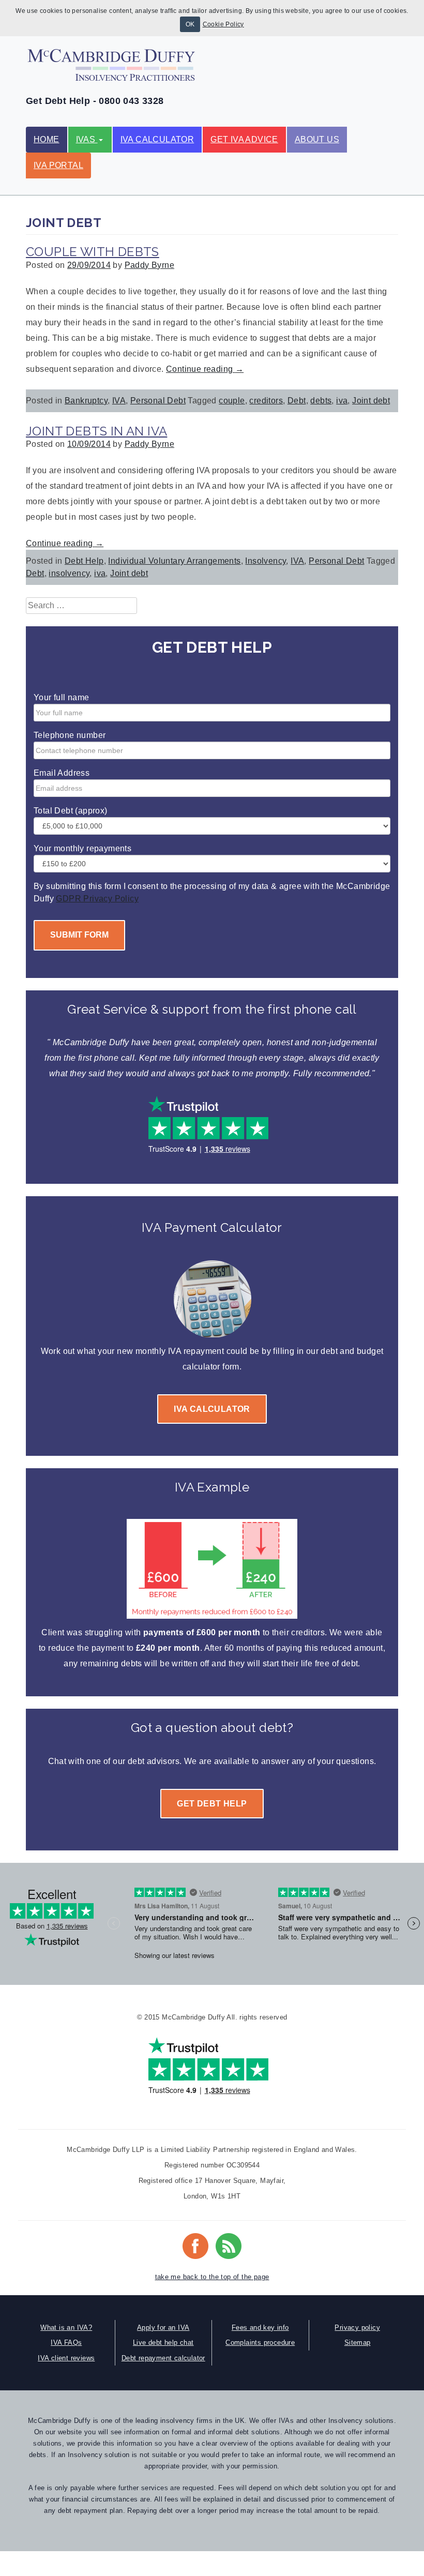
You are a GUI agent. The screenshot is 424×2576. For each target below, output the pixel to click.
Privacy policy (357, 2328)
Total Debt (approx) (71, 811)
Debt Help (84, 561)
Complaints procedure (260, 2342)
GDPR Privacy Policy (97, 899)
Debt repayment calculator (163, 2358)
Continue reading (205, 369)
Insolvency (266, 561)
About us (317, 139)
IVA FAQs (66, 2342)
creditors (266, 401)
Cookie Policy (223, 24)
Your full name (62, 697)
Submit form (79, 935)
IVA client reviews (66, 2358)
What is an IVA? (66, 2328)
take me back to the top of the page (212, 2277)
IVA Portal (58, 165)
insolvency (69, 573)
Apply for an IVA (163, 2328)
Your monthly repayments (82, 848)
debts (321, 401)
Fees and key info (260, 2328)
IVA (119, 401)
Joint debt (371, 401)
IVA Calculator (157, 139)
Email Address (62, 773)
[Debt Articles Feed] (229, 2238)
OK (190, 24)
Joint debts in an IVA (96, 431)
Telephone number (70, 735)
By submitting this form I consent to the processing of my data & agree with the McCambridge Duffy (212, 892)
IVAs (87, 139)
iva (342, 401)
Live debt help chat (163, 2342)
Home (47, 139)
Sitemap (358, 2342)
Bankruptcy (86, 401)
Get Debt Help (212, 1804)
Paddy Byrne (149, 265)
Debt (297, 401)
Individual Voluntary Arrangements (174, 561)
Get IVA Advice (244, 139)
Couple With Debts (93, 252)
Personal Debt (158, 401)
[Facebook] (195, 2238)
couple (232, 401)
